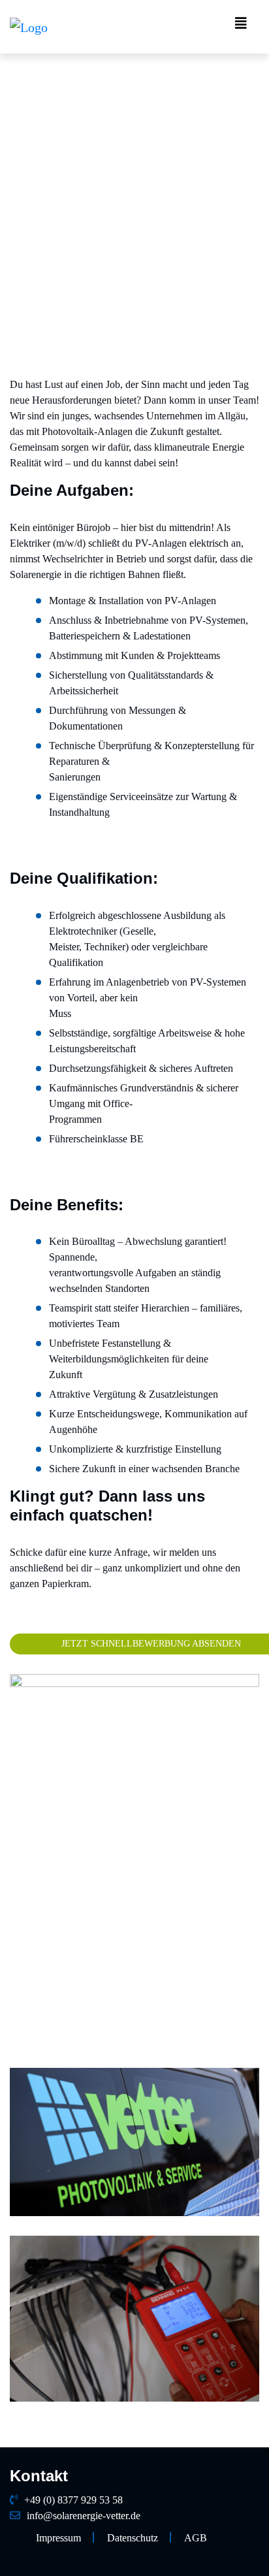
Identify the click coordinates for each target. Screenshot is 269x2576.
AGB (196, 2538)
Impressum (58, 2538)
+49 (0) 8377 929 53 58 (73, 2500)
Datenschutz (133, 2538)
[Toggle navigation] (241, 27)
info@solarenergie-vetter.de (84, 2516)
